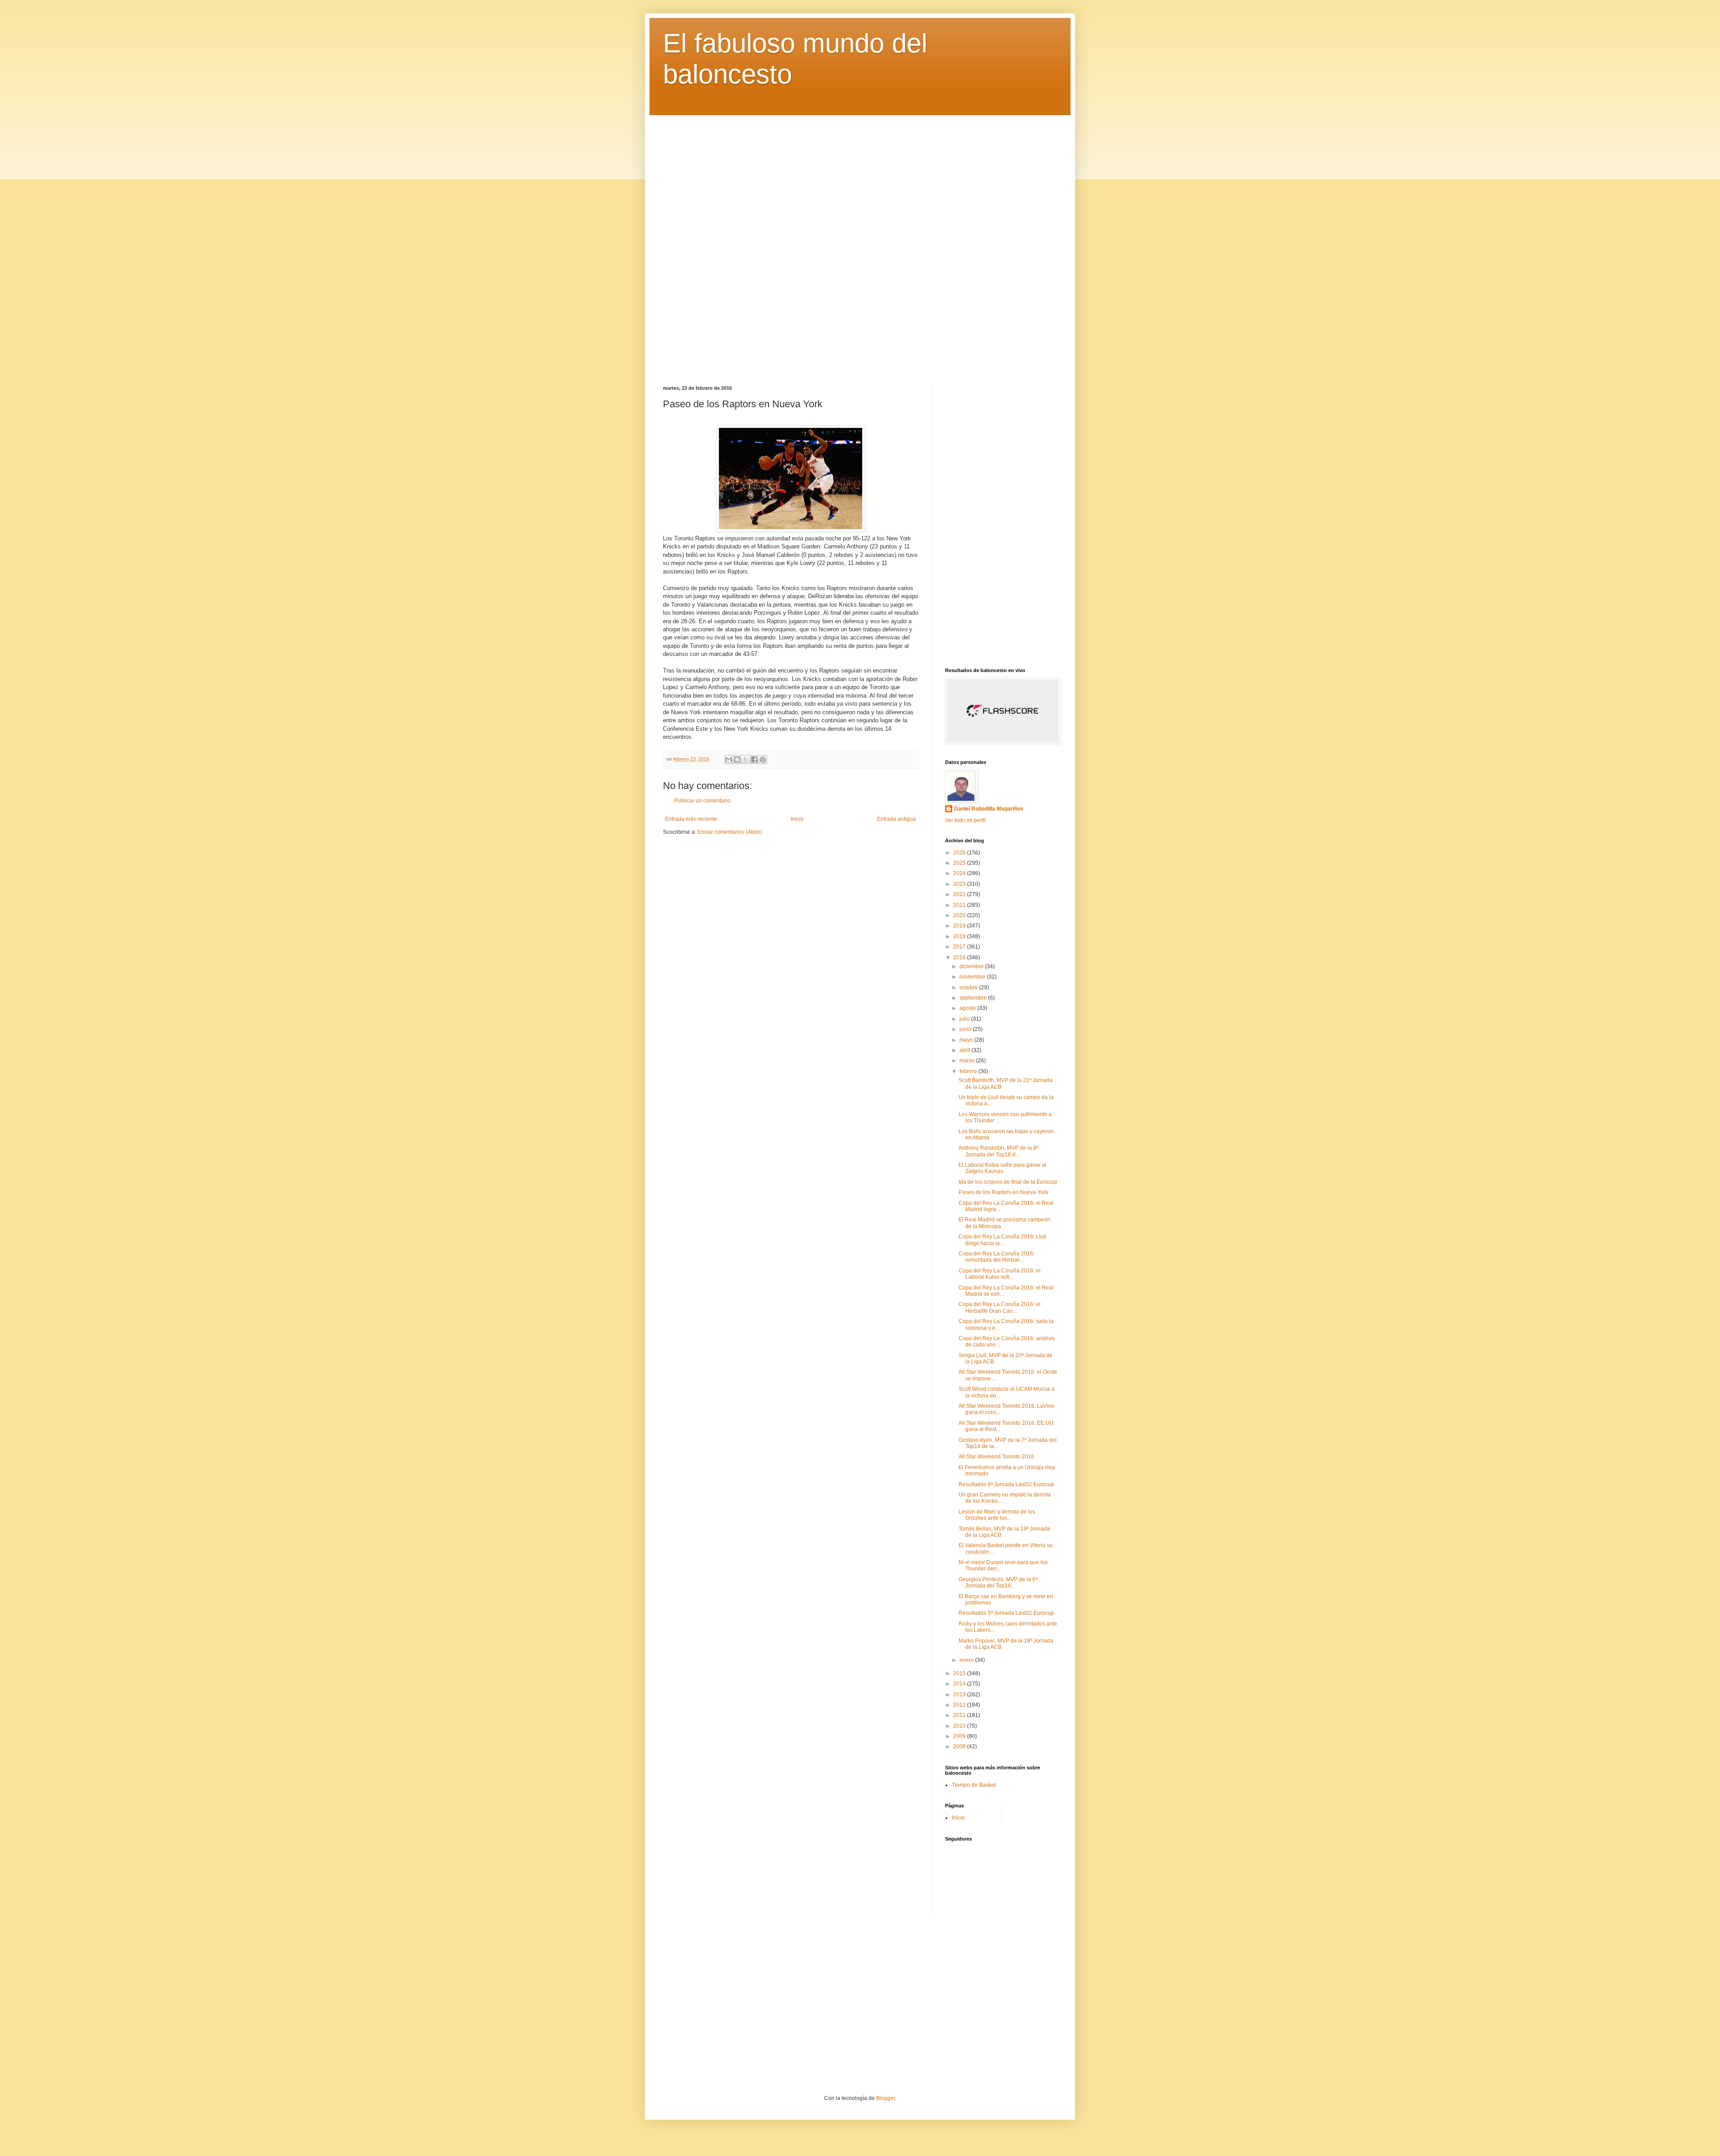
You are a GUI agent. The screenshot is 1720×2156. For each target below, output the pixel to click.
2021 (960, 905)
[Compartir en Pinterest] (763, 759)
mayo (967, 1040)
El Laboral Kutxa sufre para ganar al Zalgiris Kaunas (1002, 1168)
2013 (960, 1695)
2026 (960, 853)
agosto (968, 1008)
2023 (960, 884)
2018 (960, 936)
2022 (960, 894)
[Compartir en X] (746, 759)
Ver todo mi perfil (965, 820)
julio (965, 1019)
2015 (960, 1673)
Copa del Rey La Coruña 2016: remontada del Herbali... (997, 1257)
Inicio (797, 819)
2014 (960, 1684)
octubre (969, 987)
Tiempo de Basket (974, 1785)
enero (967, 1660)
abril (965, 1050)
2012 (960, 1705)
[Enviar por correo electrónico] (729, 759)
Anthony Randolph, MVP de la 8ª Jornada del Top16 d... (998, 1151)
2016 (960, 957)
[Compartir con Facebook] (754, 759)
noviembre (973, 977)
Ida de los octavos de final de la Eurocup (1008, 1182)
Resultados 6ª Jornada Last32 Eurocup (1006, 1484)
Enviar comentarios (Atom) (730, 832)
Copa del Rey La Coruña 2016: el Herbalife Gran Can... (1000, 1307)
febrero (969, 1071)
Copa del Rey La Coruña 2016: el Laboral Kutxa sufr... (1000, 1274)
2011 (960, 1715)
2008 (960, 1746)
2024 (960, 873)
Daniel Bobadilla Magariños (989, 809)
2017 (960, 947)
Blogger (886, 2098)
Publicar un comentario (702, 801)
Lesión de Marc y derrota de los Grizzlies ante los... (997, 1515)
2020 (960, 915)
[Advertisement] (860, 244)
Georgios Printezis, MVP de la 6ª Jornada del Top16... (998, 1583)
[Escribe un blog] (737, 759)
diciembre (972, 966)
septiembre (974, 998)
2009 (960, 1736)
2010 (960, 1726)
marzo (968, 1061)
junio (966, 1029)
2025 (960, 863)
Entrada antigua (897, 819)
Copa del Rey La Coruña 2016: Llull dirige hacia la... (1002, 1240)
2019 (960, 926)
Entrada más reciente (691, 819)
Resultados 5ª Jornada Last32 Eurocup (1006, 1613)
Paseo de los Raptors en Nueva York (1003, 1192)
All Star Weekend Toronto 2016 (996, 1457)
